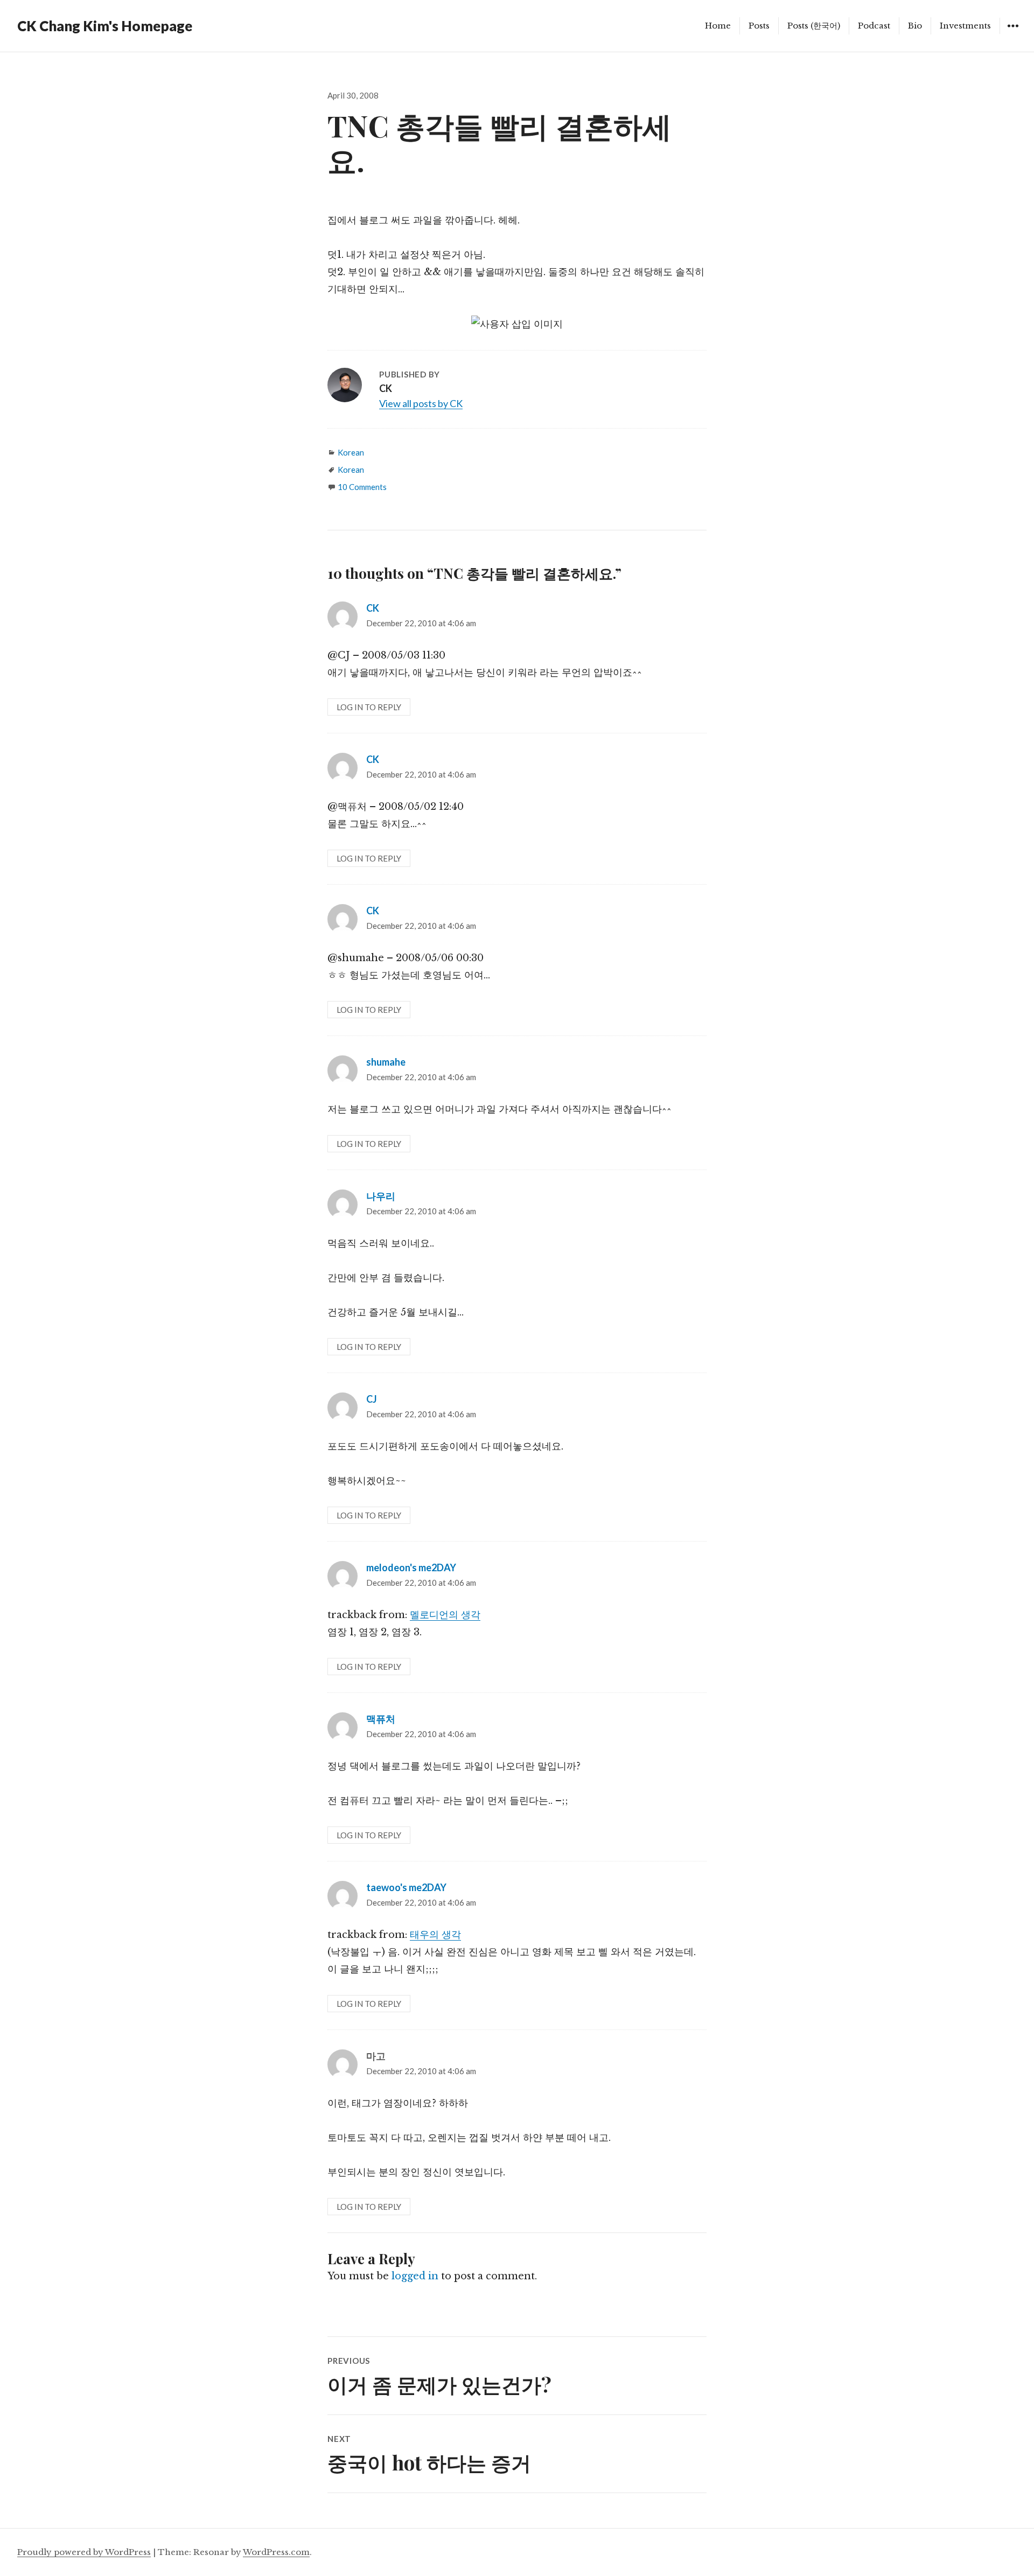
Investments (965, 26)
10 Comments (362, 487)
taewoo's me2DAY (406, 1887)
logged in (415, 2276)
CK (373, 608)
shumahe (386, 1062)
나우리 (381, 1196)
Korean (351, 452)
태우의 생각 (435, 1935)
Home (718, 26)
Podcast (874, 26)
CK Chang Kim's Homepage (105, 26)
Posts (759, 26)
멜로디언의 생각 (445, 1615)
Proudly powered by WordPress (84, 2552)
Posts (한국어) (814, 26)
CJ (372, 1399)
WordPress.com (276, 2552)
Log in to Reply (369, 707)
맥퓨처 (381, 1719)
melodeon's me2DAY (411, 1567)
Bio (915, 26)
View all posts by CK (421, 403)
